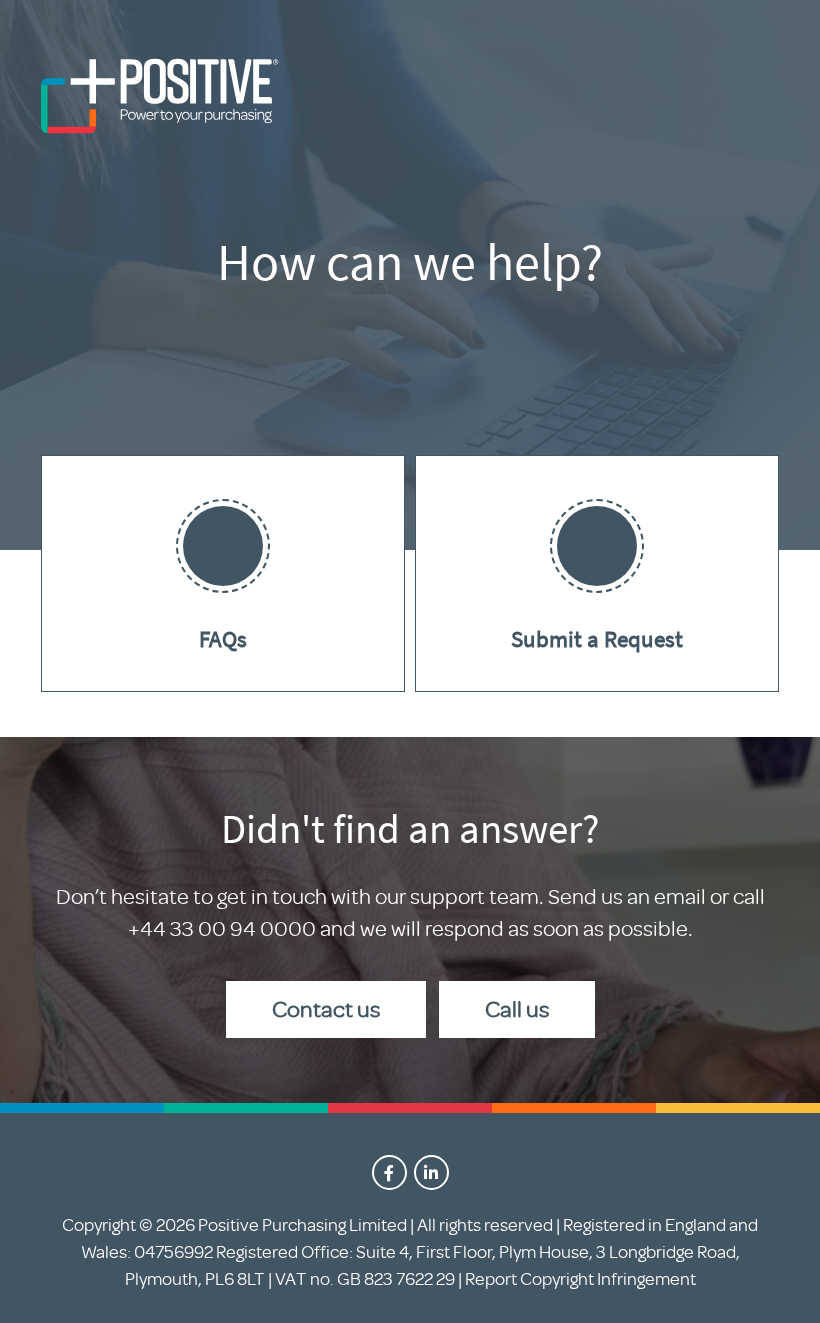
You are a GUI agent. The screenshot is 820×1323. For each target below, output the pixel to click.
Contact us (326, 1009)
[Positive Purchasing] (161, 100)
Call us (517, 1009)
